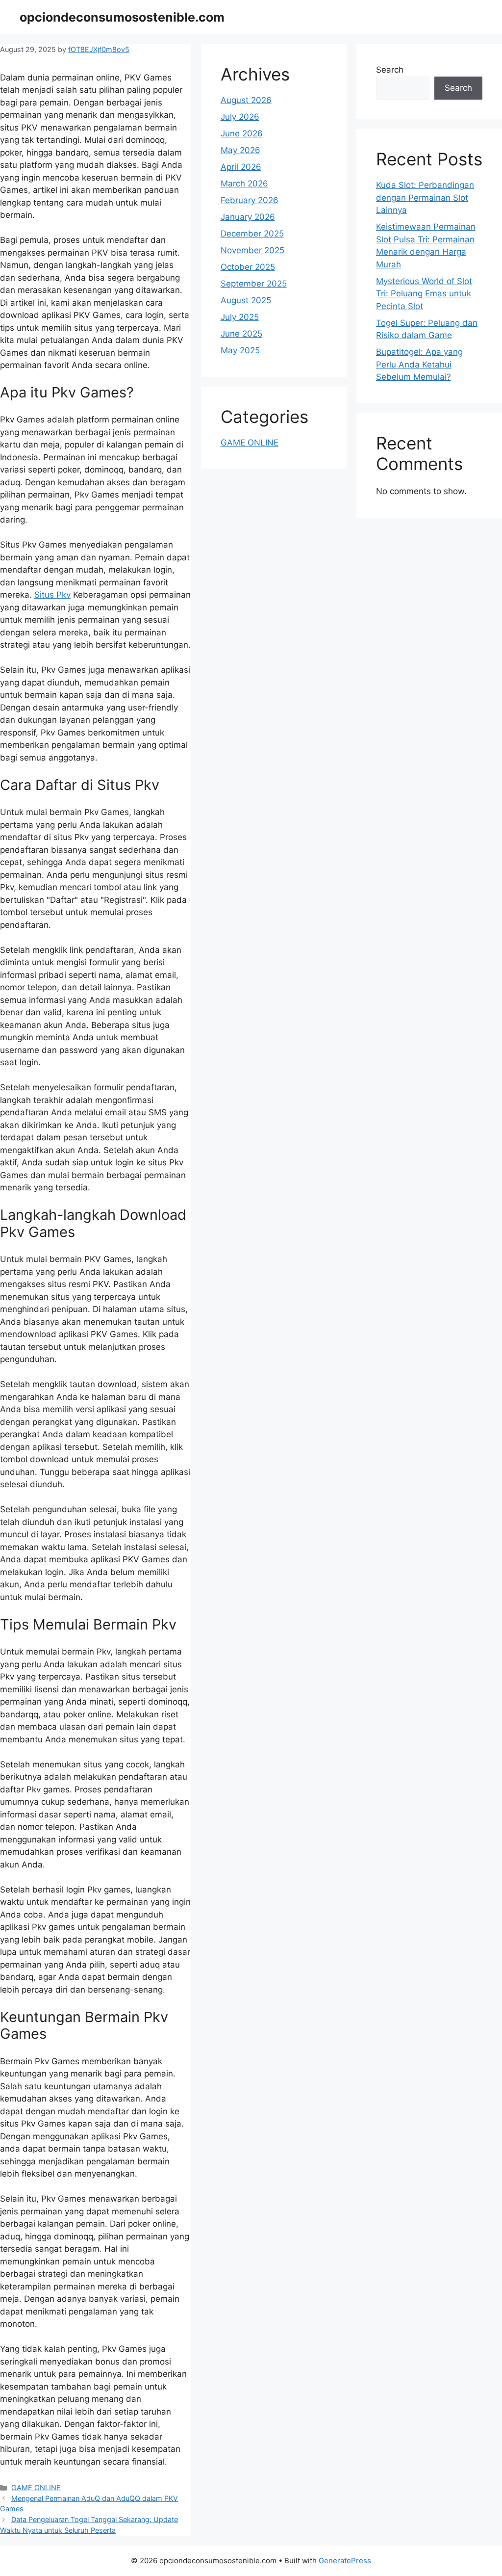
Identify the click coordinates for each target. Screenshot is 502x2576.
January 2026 (248, 217)
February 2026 (250, 200)
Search (390, 70)
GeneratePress (345, 2561)
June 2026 (242, 133)
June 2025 (241, 334)
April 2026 (241, 167)
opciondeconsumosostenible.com (122, 17)
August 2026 (246, 100)
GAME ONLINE (36, 2487)
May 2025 (240, 350)
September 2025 (254, 284)
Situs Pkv (52, 595)
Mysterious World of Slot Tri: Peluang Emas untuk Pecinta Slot (424, 294)
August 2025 (246, 300)
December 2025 (252, 234)
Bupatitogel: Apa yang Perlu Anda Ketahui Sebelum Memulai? (419, 364)
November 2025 (252, 250)
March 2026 (244, 184)
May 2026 (240, 150)
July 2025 (240, 317)
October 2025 (248, 267)
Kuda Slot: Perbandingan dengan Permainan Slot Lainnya (425, 197)
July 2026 (240, 117)
